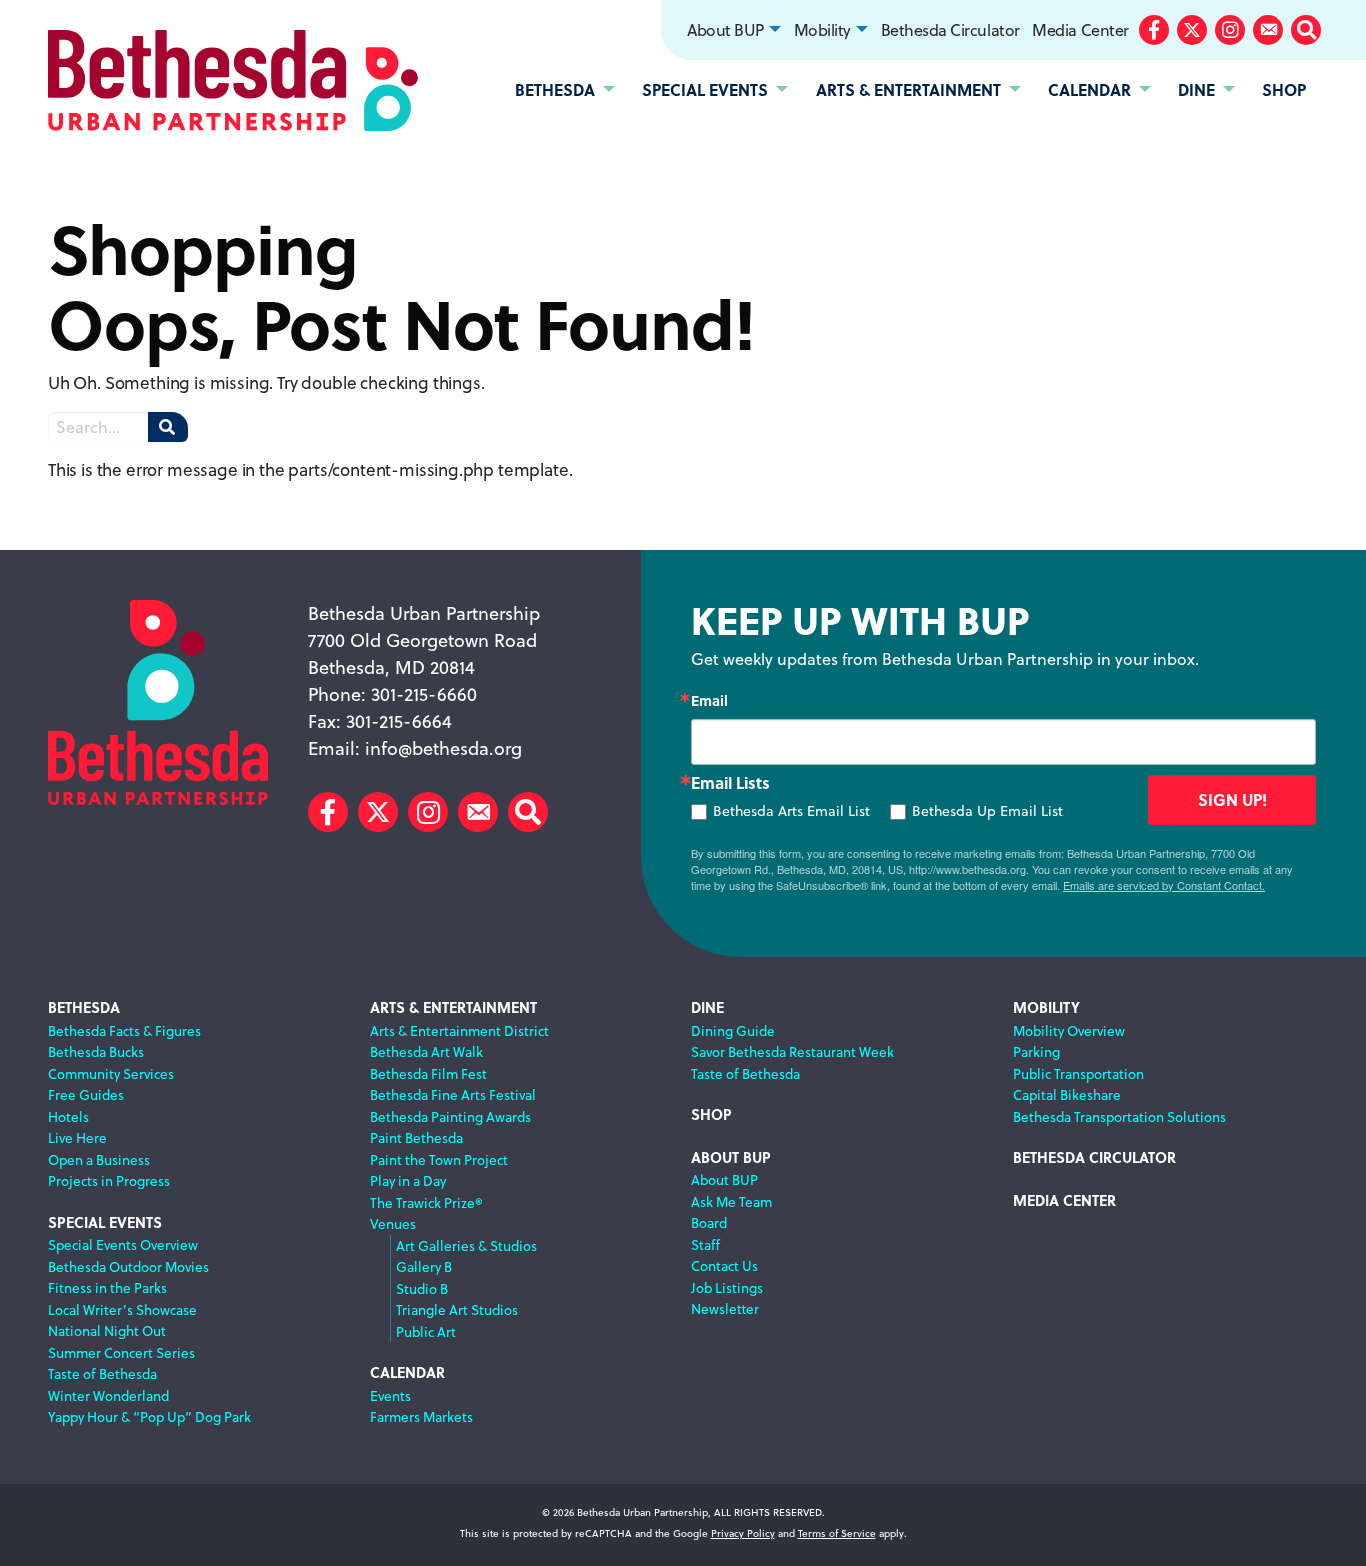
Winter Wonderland (108, 1395)
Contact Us (724, 1265)
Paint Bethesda (416, 1137)
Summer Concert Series (121, 1352)
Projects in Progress (109, 1180)
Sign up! (1232, 799)
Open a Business (99, 1159)
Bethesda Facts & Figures (124, 1030)
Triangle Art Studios (457, 1309)
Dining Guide (733, 1030)
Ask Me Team (731, 1201)
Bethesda (84, 1007)
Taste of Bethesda (102, 1373)
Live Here (77, 1137)
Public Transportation (1078, 1073)
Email (709, 700)
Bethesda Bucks (96, 1051)
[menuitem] (734, 30)
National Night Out (107, 1330)
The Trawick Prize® (426, 1202)
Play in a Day (408, 1180)
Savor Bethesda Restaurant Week (792, 1051)
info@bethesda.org (443, 748)
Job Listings (727, 1287)
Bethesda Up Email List (987, 811)
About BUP (725, 30)
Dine (707, 1007)
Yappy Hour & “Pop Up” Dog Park (149, 1416)
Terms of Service (837, 1533)
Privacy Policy (743, 1533)
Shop (711, 1114)
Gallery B (424, 1266)
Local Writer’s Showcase (122, 1309)
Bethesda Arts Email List (791, 811)
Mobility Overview (1069, 1030)
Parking (1036, 1051)
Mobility (822, 30)
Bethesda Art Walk (426, 1051)
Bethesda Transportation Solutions (1119, 1116)
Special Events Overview (123, 1244)
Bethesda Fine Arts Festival (453, 1094)
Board (709, 1222)
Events (390, 1395)
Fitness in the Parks (107, 1287)
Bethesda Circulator (950, 30)
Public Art (426, 1331)
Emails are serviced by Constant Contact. (1164, 885)
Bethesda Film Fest (428, 1073)
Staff (705, 1244)
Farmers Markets (421, 1416)
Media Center (1080, 30)
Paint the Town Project (439, 1159)
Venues (393, 1223)
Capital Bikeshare (1067, 1094)
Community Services (111, 1073)
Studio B (422, 1288)
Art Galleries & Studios (466, 1245)
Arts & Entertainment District (459, 1030)
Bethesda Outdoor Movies (128, 1266)
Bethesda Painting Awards (450, 1116)
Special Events (105, 1222)
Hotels (68, 1116)
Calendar (407, 1372)
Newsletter (725, 1308)
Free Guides (86, 1094)
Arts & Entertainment (453, 1007)
